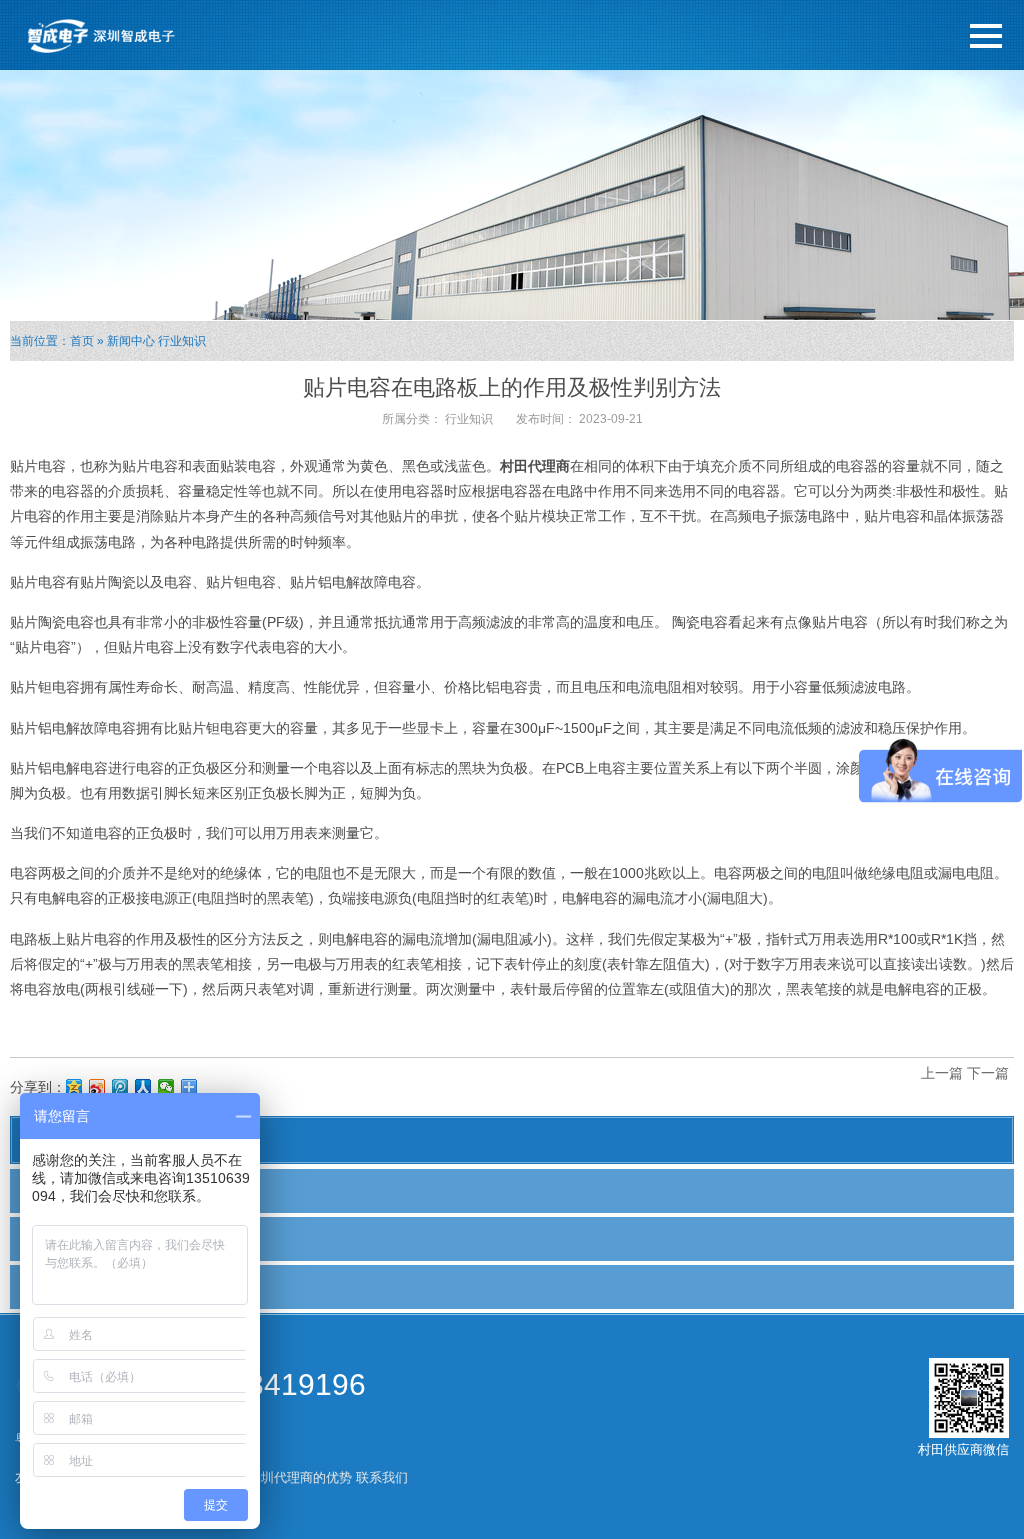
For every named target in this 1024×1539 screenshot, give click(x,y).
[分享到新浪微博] (97, 1087)
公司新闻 (57, 1190)
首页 (82, 341)
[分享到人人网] (143, 1087)
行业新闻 (57, 1238)
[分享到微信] (166, 1087)
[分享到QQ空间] (74, 1087)
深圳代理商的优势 (300, 1477)
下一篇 (988, 1073)
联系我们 (382, 1477)
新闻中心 (131, 341)
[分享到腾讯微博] (120, 1087)
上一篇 (942, 1073)
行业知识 (182, 341)
